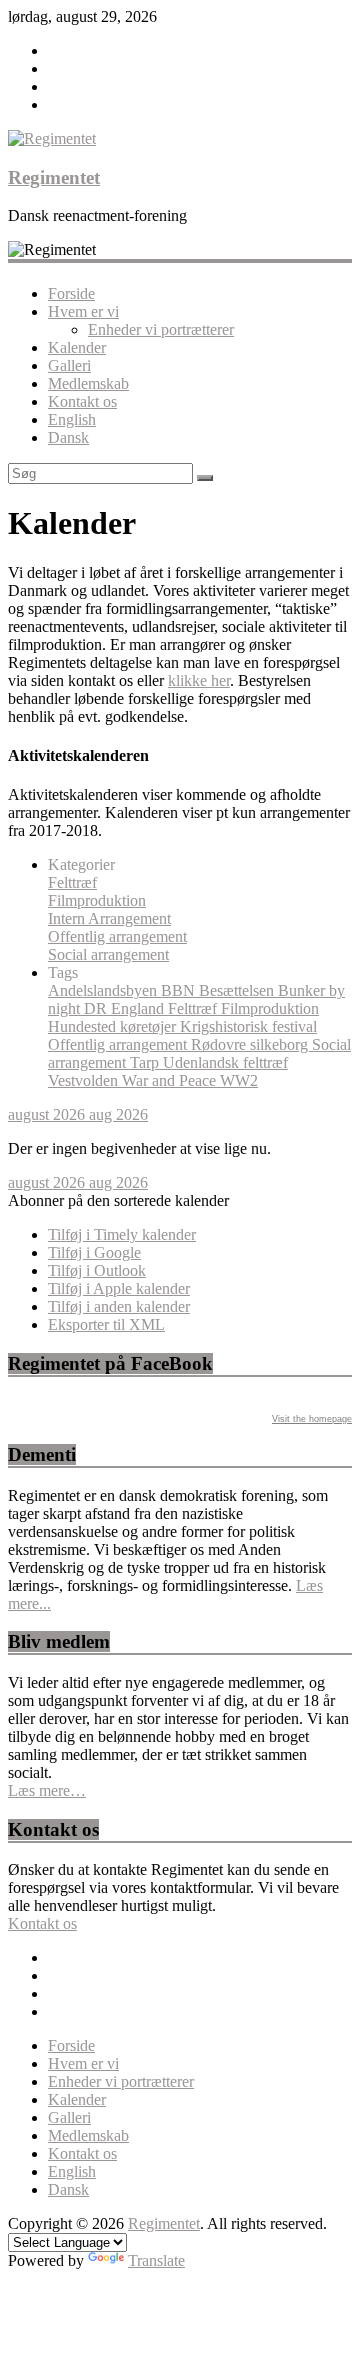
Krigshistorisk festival (248, 1026)
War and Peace (171, 1080)
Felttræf (72, 882)
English (72, 419)
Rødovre (220, 1044)
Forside (71, 293)
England (139, 1008)
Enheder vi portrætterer (161, 329)
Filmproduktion (97, 900)
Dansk (68, 437)
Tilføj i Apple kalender (119, 1288)
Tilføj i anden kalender (119, 1306)
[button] (118, 1200)
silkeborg (281, 1044)
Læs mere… (47, 1790)
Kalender (77, 347)
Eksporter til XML (106, 1324)
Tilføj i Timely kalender (122, 1234)
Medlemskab (88, 383)
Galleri (69, 365)
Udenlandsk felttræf (225, 1062)
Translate (156, 2260)
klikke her (199, 680)
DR (97, 1008)
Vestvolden (85, 1080)
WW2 (239, 1080)
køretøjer (150, 1026)
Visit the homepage (312, 1419)
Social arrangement (108, 954)
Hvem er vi (83, 311)
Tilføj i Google (94, 1252)
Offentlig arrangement (117, 936)
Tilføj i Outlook (97, 1270)
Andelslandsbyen (104, 990)
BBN (180, 990)
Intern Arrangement (109, 918)
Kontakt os (82, 401)
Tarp (146, 1062)
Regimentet (54, 177)
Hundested (84, 1026)
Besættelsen (238, 990)
